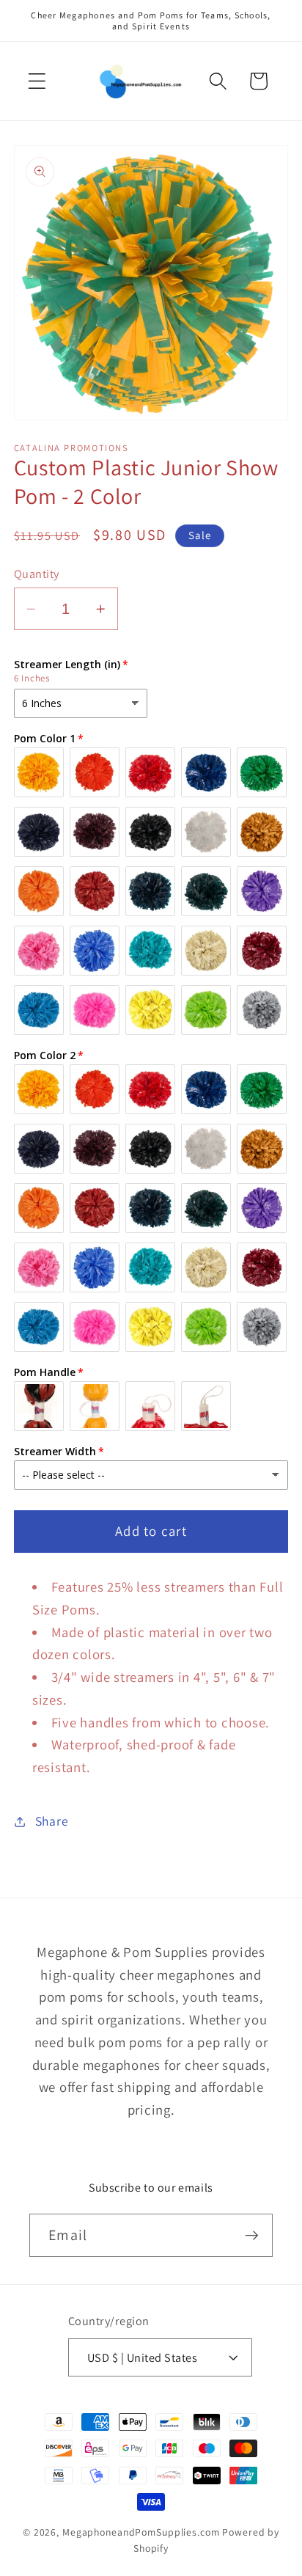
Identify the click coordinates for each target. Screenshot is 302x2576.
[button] (37, 81)
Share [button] (52, 1821)
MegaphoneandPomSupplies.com (141, 2532)
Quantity (37, 574)
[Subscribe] (252, 2235)
